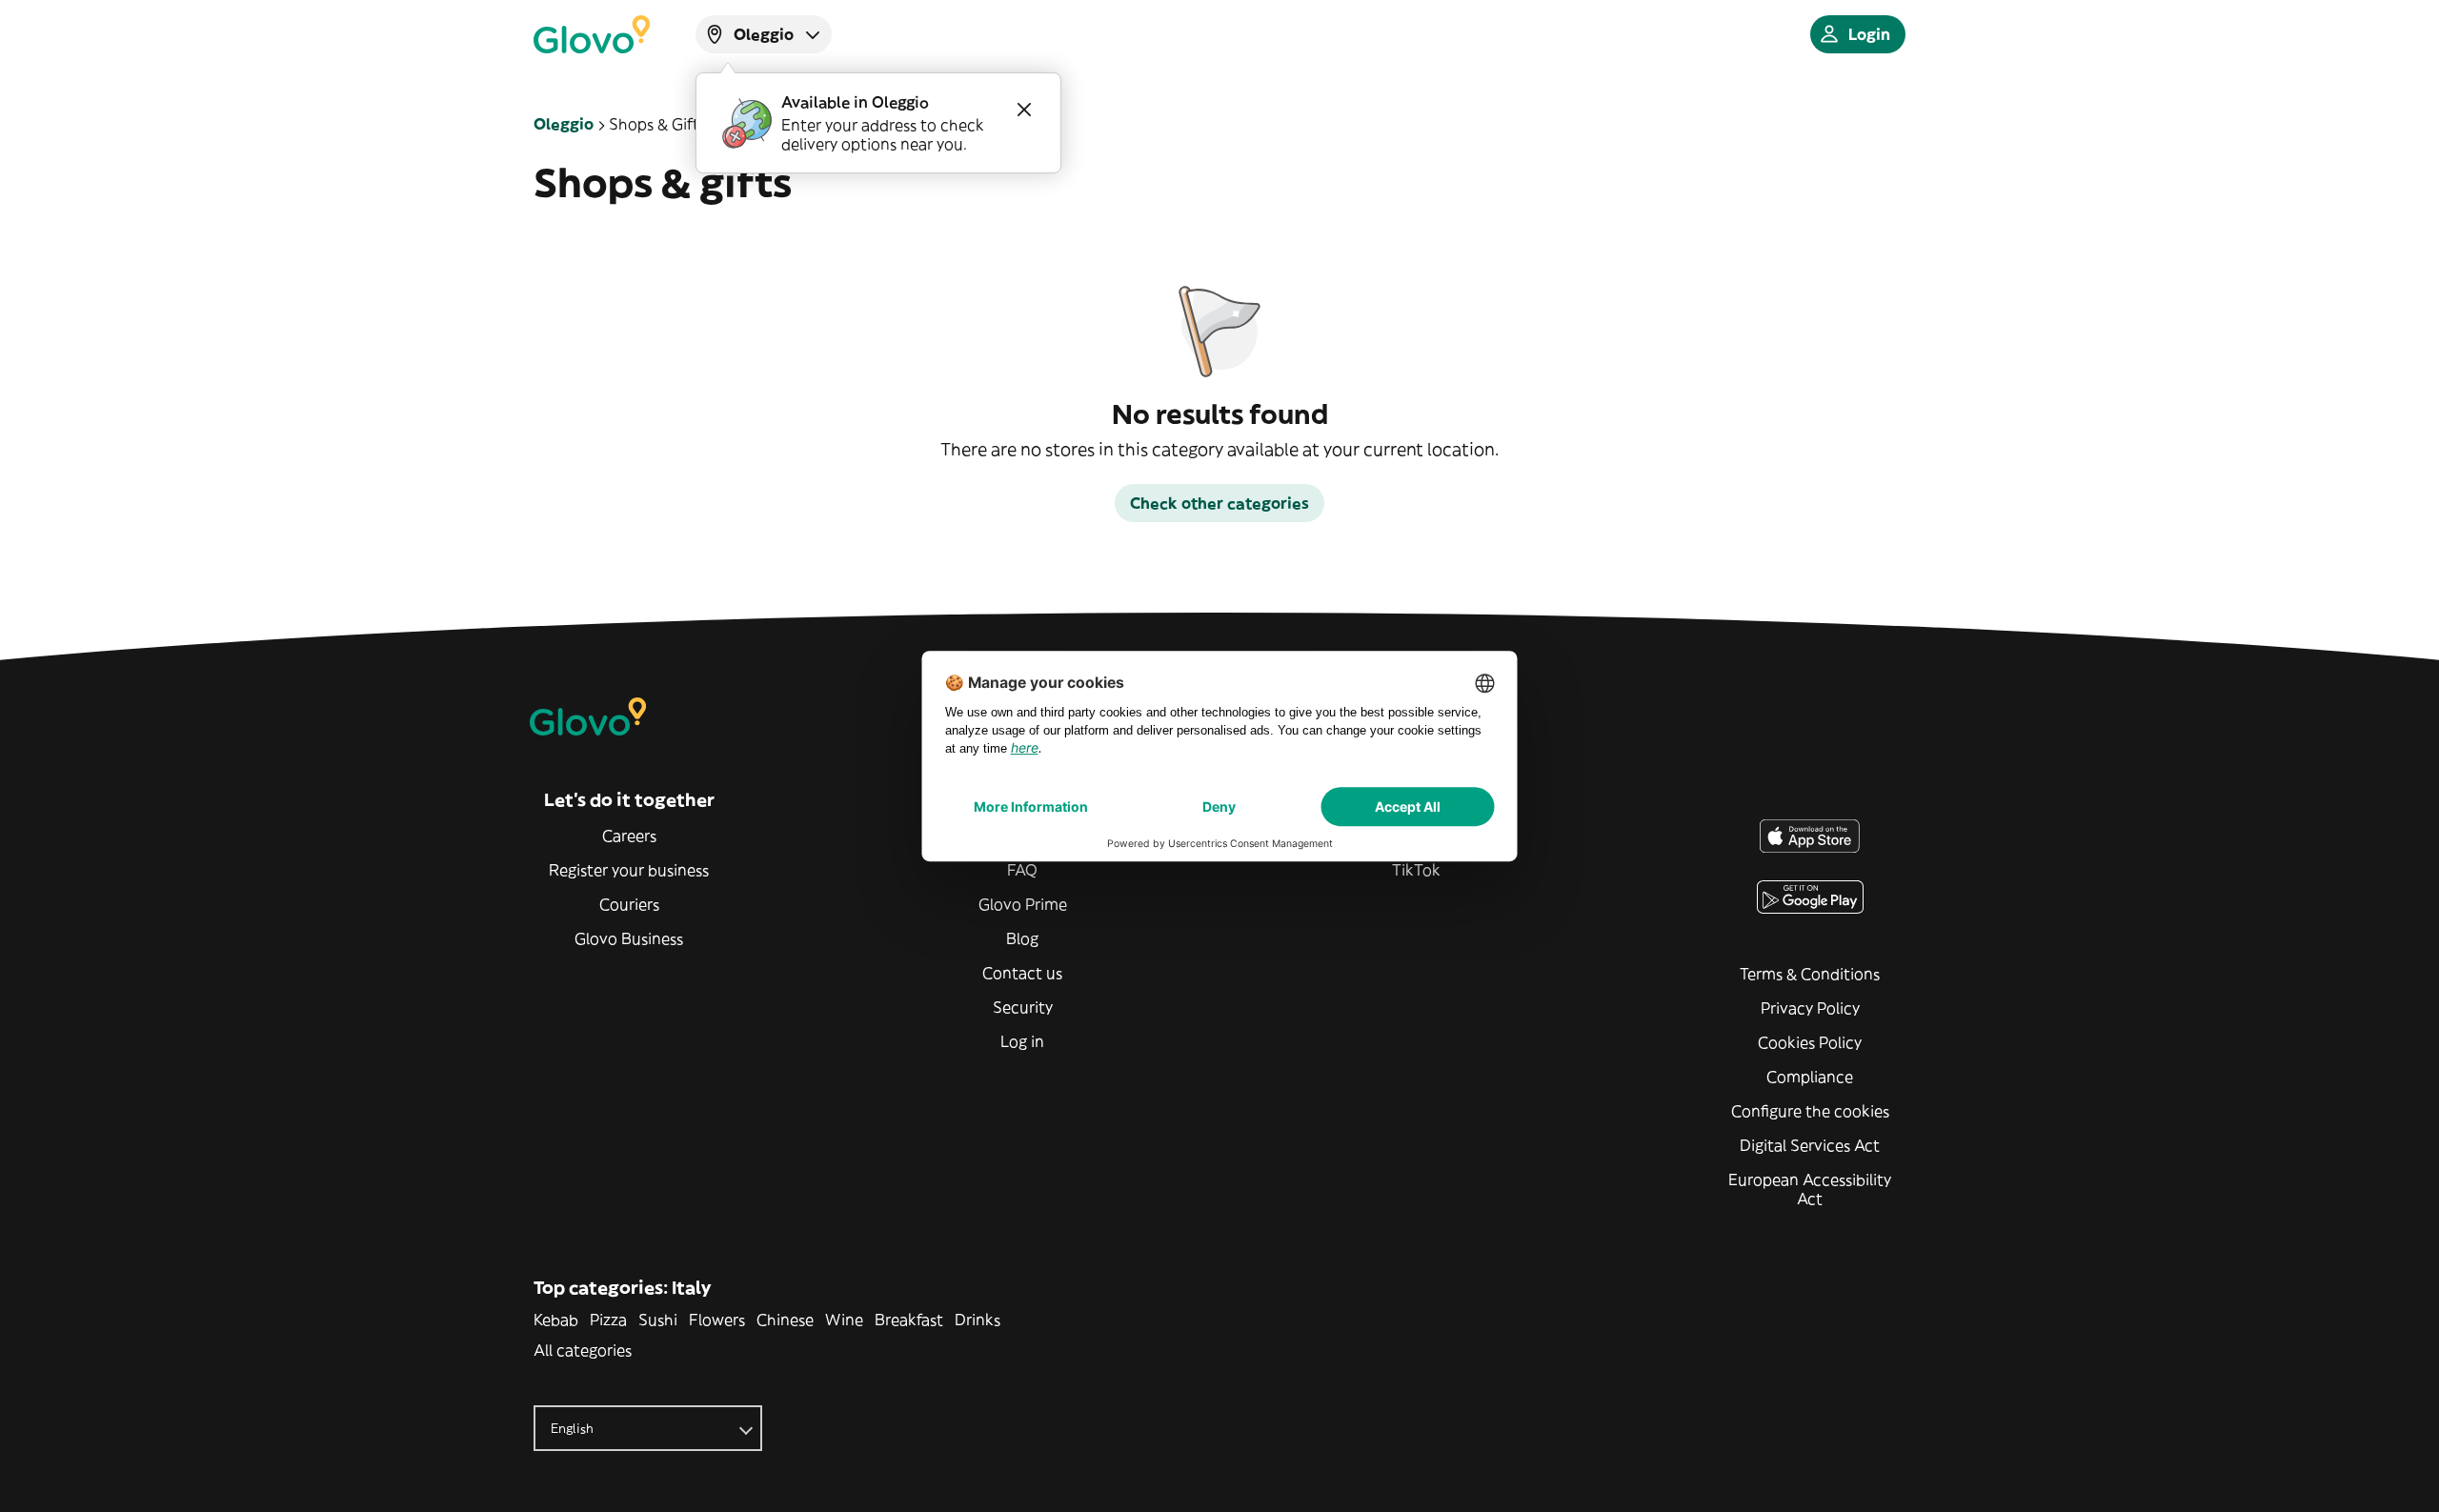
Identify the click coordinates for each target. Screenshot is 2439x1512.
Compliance (1810, 1077)
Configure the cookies (1810, 1111)
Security (1023, 1007)
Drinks (978, 1320)
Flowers (717, 1320)
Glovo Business (629, 938)
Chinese (785, 1320)
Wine (844, 1320)
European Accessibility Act (1810, 1189)
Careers (629, 836)
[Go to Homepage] (592, 34)
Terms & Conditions (1810, 974)
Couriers (629, 904)
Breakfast (909, 1320)
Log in (1022, 1041)
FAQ (1022, 870)
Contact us (1022, 973)
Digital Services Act (1810, 1145)
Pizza (608, 1320)
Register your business (629, 870)
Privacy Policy (1810, 1008)
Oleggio (564, 124)
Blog (1022, 938)
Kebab (556, 1320)
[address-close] (1024, 110)
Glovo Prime (1023, 904)
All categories (583, 1350)
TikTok (1416, 870)
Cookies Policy (1810, 1042)
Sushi (658, 1320)
